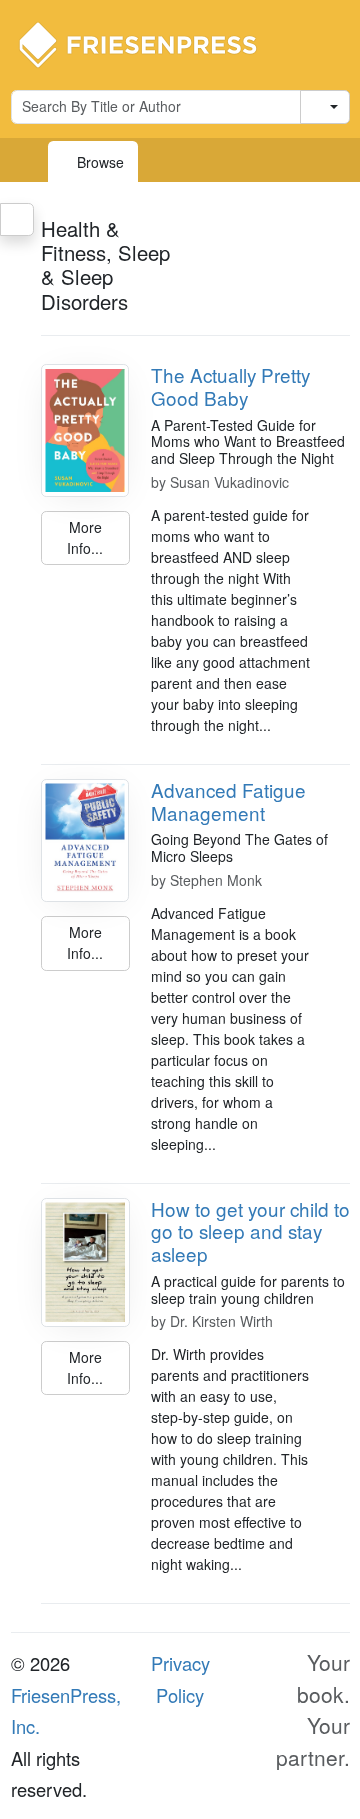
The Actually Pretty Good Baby (230, 386)
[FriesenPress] (151, 43)
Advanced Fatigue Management (228, 801)
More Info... (85, 537)
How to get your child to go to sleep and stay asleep (250, 1231)
